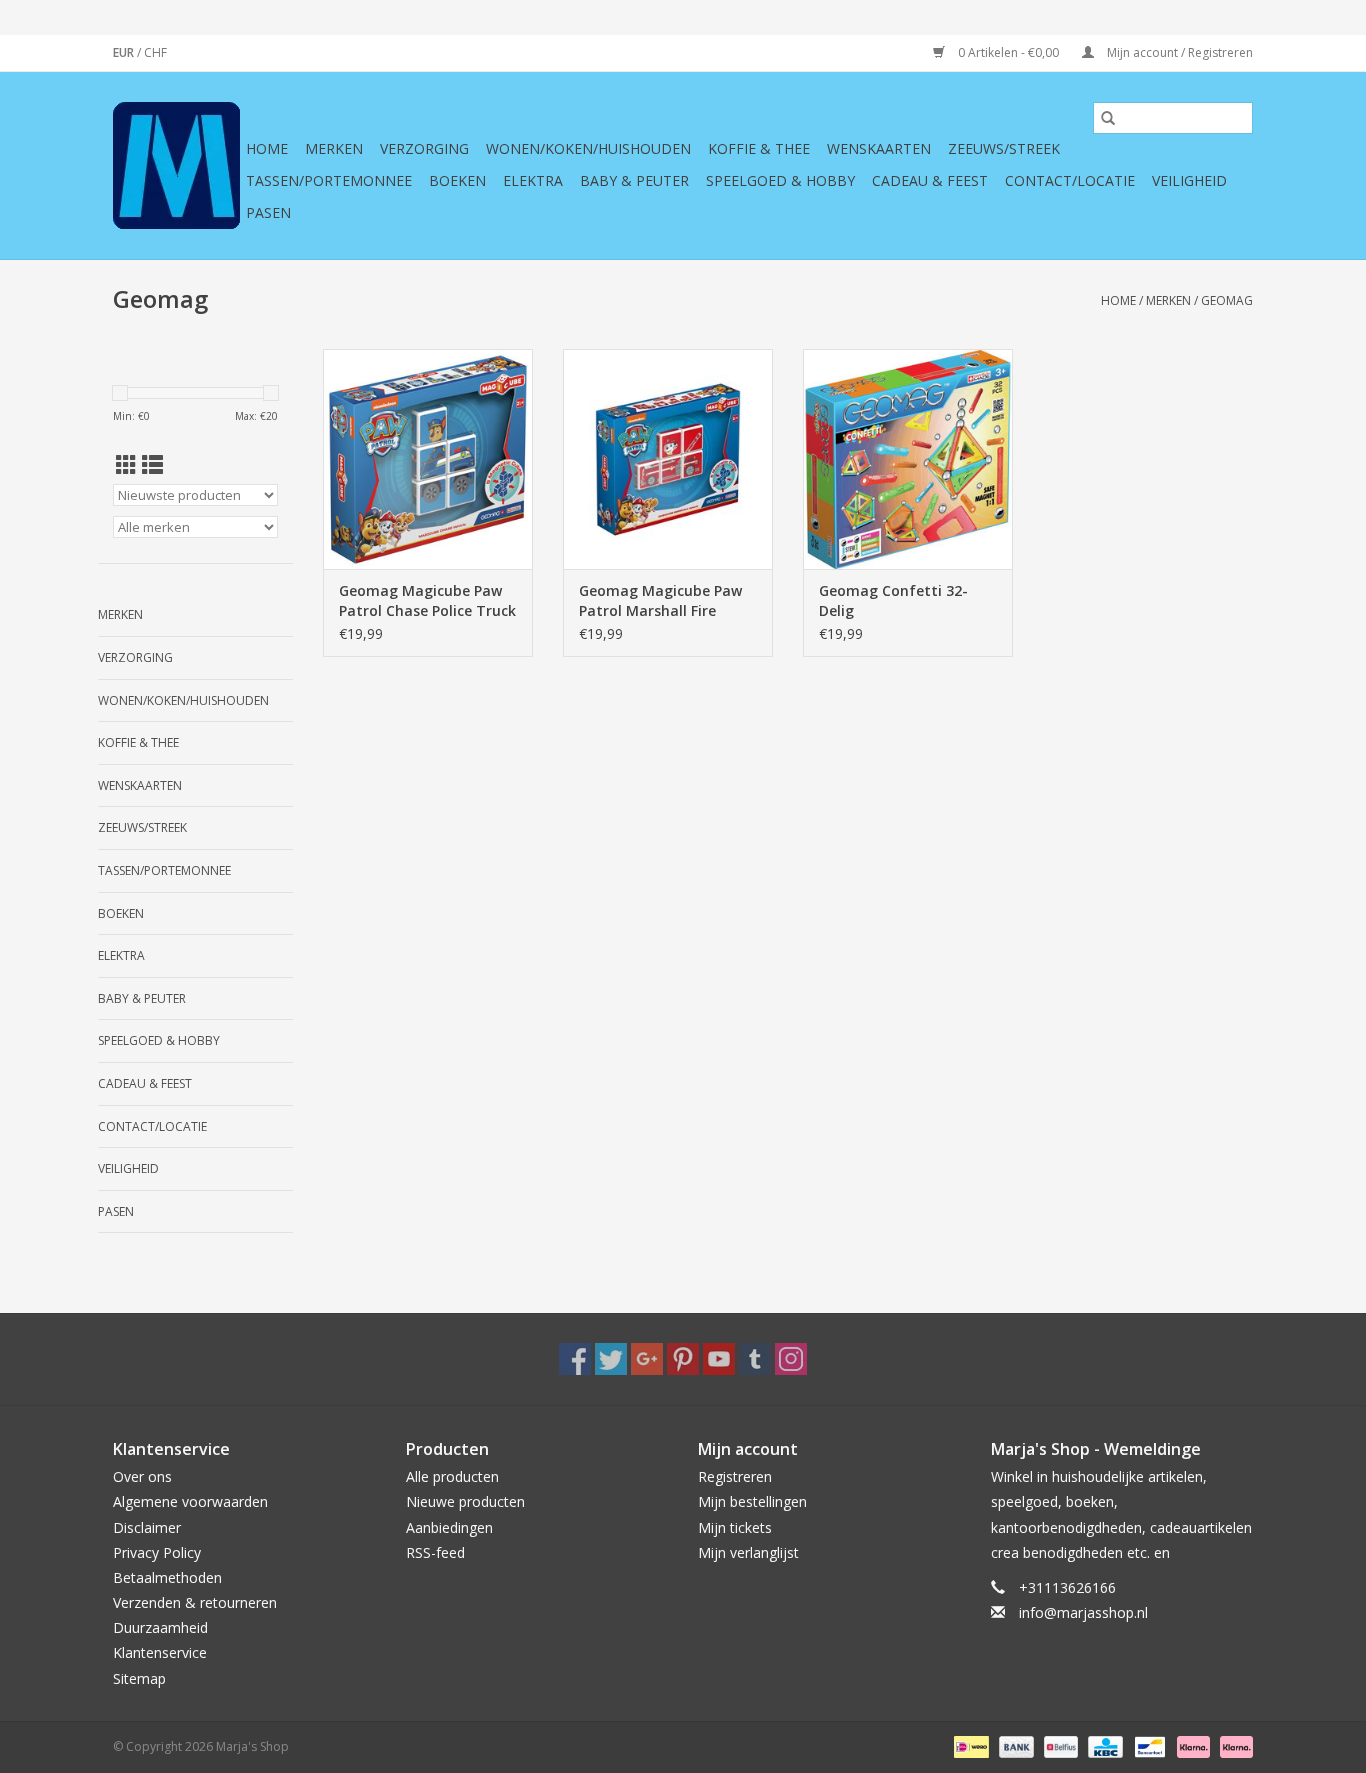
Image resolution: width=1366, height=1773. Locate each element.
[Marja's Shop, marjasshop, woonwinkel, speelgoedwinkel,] (176, 165)
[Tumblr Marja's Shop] (755, 1359)
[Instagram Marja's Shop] (791, 1359)
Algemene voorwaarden (190, 1501)
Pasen (268, 212)
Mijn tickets (735, 1527)
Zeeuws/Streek (1004, 148)
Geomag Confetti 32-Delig (893, 600)
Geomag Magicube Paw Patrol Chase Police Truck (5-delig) (427, 601)
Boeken (457, 180)
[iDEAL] (969, 1745)
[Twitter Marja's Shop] (611, 1359)
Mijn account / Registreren (1178, 52)
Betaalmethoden (167, 1577)
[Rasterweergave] (126, 465)
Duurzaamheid (160, 1627)
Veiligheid (1189, 180)
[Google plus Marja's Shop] (647, 1359)
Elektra (533, 180)
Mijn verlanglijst (748, 1552)
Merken (334, 148)
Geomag (1227, 300)
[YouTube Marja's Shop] (719, 1359)
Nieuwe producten (465, 1501)
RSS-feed (435, 1552)
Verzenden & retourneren (195, 1602)
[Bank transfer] (1014, 1745)
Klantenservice (160, 1652)
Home (267, 148)
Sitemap (139, 1678)
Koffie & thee (759, 148)
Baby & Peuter (634, 180)
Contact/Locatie (1070, 180)
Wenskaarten (879, 148)
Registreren (735, 1476)
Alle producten (452, 1476)
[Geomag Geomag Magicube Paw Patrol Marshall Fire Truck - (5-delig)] (668, 459)
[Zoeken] (1108, 118)
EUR (125, 52)
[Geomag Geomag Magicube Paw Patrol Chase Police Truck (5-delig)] (428, 459)
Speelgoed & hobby (780, 180)
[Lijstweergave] (152, 465)
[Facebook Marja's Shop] (575, 1359)
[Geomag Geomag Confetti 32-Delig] (908, 459)
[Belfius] (1059, 1745)
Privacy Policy (157, 1552)
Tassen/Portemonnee (329, 180)
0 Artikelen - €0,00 (1008, 52)
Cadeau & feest (930, 180)
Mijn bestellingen (752, 1501)
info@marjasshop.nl (1083, 1612)
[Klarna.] (1233, 1745)
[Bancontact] (1148, 1745)
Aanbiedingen (449, 1527)
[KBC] (1103, 1745)
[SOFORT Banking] (1191, 1745)
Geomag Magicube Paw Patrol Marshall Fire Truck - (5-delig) (660, 601)
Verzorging (424, 148)
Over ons (142, 1476)
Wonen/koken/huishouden (588, 148)
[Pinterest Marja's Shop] (683, 1359)
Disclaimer (147, 1527)
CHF (155, 52)
